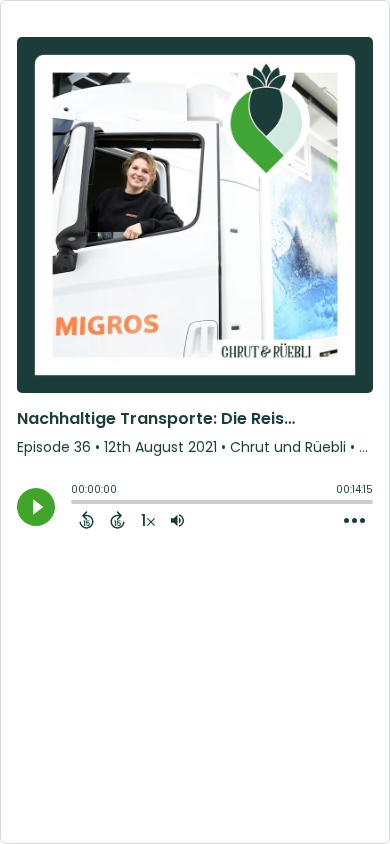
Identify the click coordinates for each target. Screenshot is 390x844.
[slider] (76, 504)
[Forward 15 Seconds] (117, 520)
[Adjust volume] (177, 520)
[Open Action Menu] (354, 521)
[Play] (36, 507)
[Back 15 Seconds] (86, 520)
